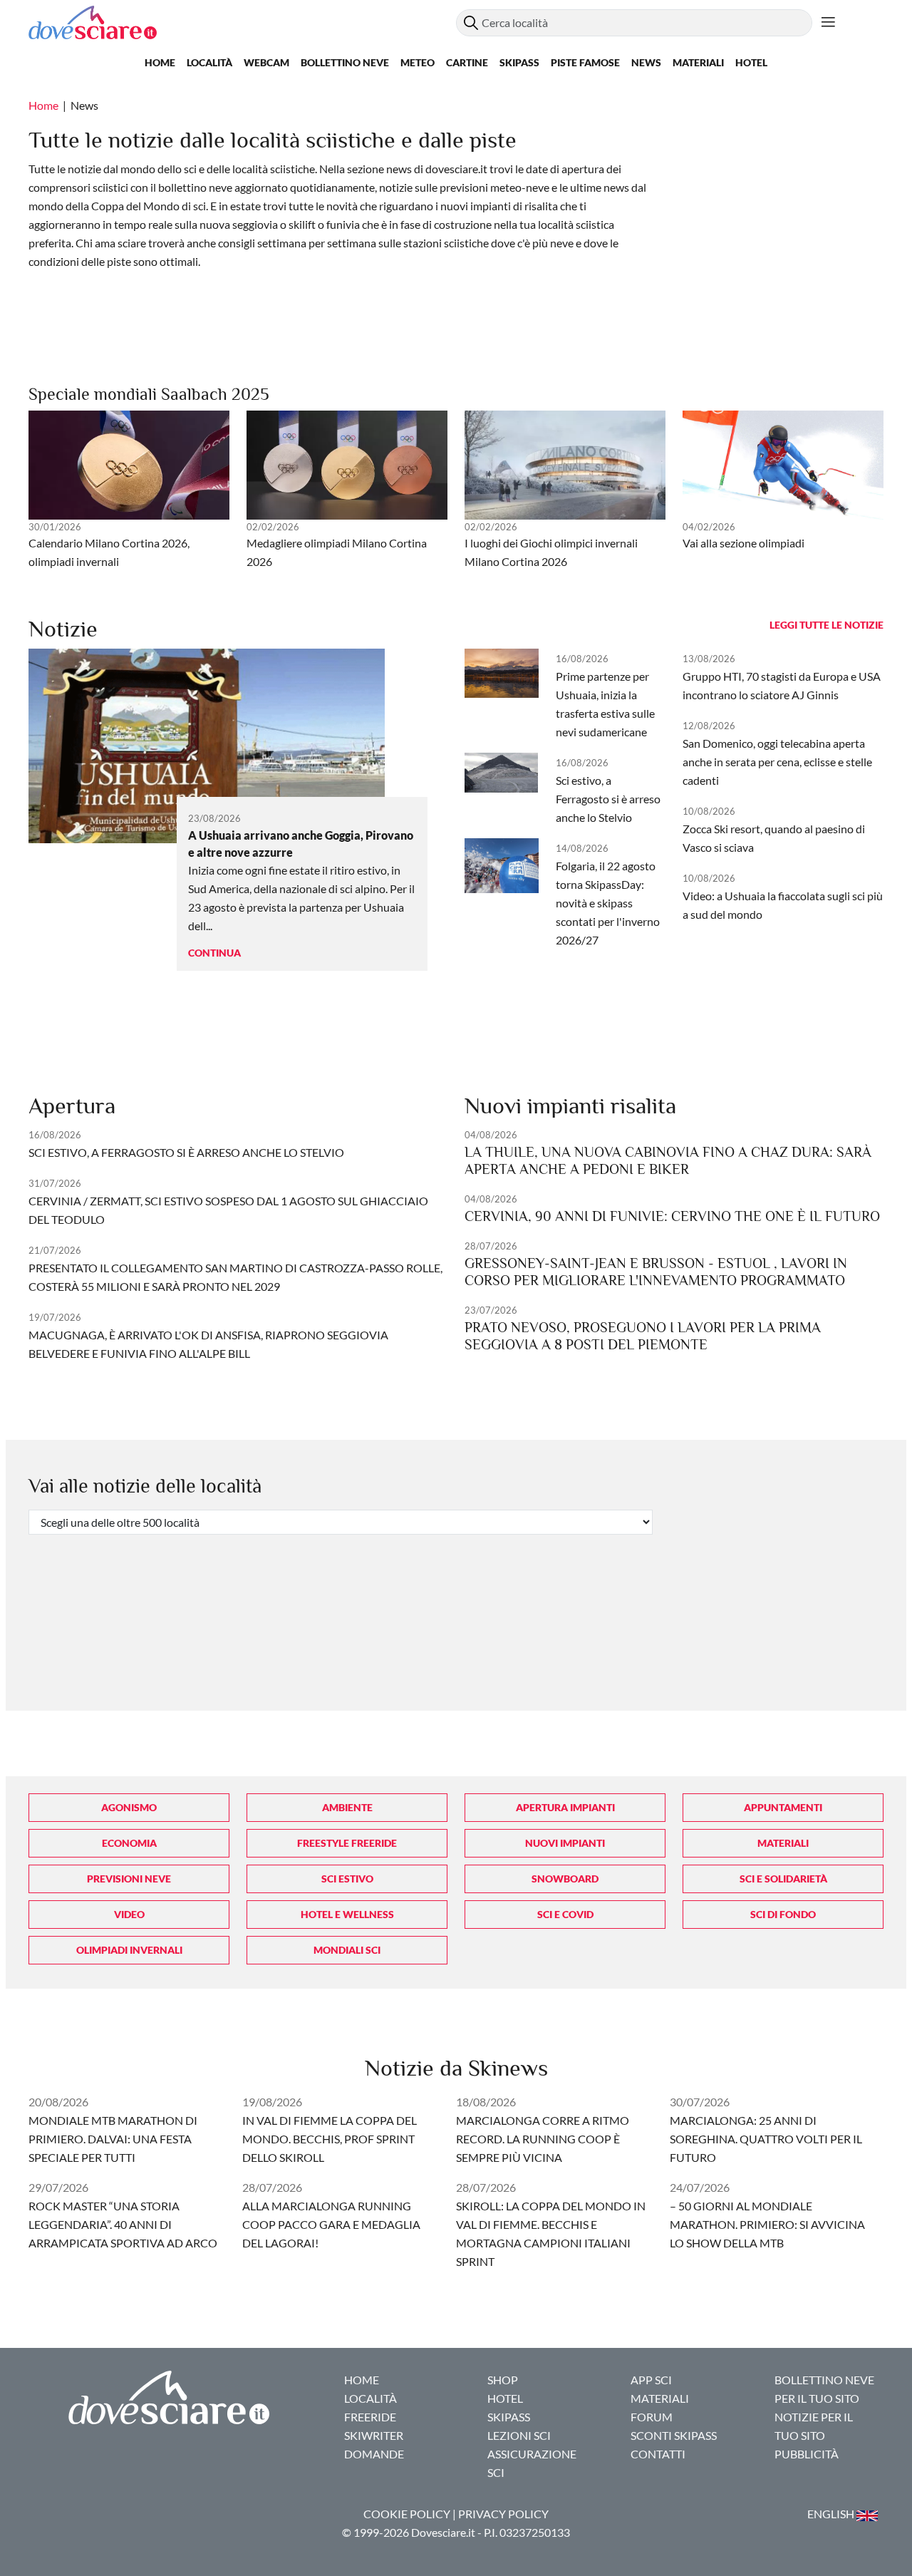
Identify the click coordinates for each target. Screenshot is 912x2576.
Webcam (266, 62)
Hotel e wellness (347, 1914)
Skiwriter (374, 2435)
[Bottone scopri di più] (828, 23)
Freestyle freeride (347, 1843)
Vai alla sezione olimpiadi (743, 543)
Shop (503, 2380)
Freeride (370, 2417)
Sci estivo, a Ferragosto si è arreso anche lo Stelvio (608, 799)
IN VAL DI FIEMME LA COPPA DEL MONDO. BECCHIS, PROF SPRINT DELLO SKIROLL (330, 2139)
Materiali (698, 62)
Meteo (418, 62)
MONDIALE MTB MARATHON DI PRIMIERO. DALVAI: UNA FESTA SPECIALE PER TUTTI (113, 2139)
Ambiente (347, 1807)
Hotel (751, 62)
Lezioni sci (519, 2435)
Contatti (658, 2454)
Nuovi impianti (565, 1843)
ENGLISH (832, 2514)
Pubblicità (807, 2454)
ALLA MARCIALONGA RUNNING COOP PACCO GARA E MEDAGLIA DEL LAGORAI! (331, 2224)
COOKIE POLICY (407, 2514)
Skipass (519, 62)
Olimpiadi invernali (129, 1950)
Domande (374, 2454)
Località (209, 62)
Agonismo (129, 1807)
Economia (129, 1843)
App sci (651, 2380)
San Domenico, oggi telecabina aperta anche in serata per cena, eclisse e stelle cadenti (777, 762)
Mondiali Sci (347, 1950)
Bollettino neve (345, 62)
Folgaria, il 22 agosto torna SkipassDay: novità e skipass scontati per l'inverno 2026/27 (608, 903)
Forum (652, 2417)
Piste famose (585, 62)
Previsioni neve (129, 1879)
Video (129, 1914)
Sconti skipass (674, 2435)
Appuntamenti (783, 1807)
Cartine (467, 62)
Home (160, 62)
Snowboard (565, 1879)
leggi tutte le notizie (826, 625)
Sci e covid (565, 1914)
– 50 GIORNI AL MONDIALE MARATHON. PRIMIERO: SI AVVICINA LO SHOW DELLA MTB (767, 2224)
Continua (214, 953)
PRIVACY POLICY (503, 2514)
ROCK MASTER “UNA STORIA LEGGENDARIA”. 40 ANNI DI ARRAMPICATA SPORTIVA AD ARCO (123, 2224)
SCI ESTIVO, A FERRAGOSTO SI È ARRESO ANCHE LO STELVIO (186, 1152)
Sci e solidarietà (783, 1879)
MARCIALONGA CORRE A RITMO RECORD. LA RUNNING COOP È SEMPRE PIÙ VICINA (543, 2139)
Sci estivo (347, 1879)
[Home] (242, 22)
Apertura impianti (565, 1807)
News (646, 62)
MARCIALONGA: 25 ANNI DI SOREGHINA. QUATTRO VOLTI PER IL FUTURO (766, 2139)
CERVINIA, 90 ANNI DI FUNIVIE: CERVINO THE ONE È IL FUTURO (672, 1216)
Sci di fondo (783, 1914)
